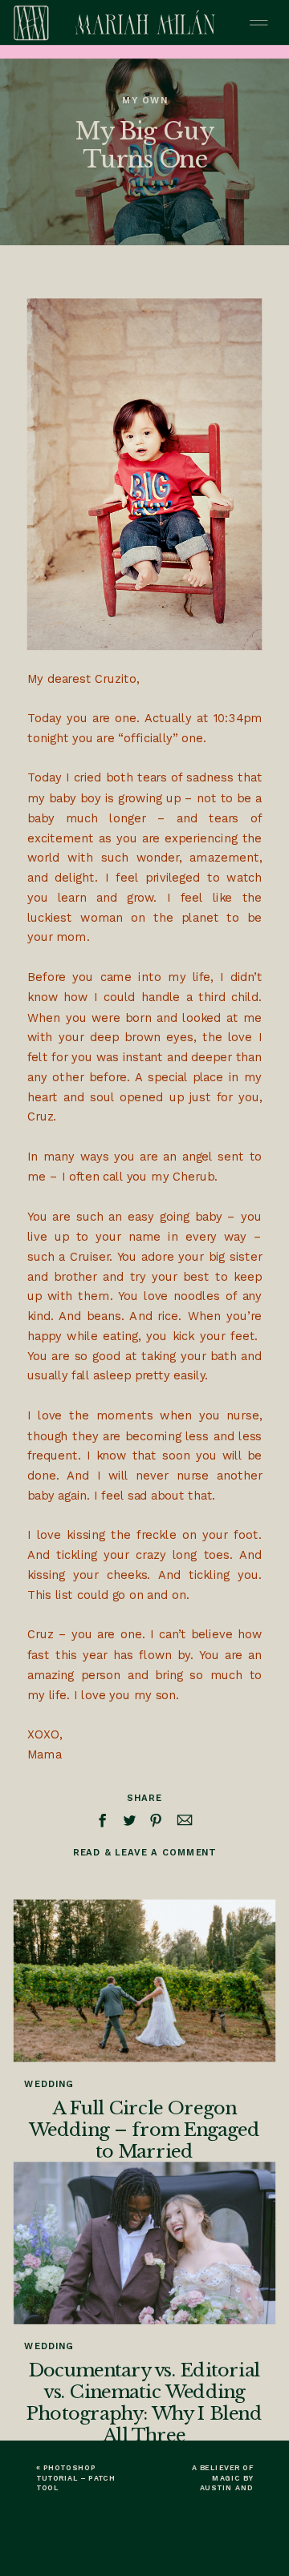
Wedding (49, 2084)
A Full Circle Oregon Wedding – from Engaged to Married (144, 2130)
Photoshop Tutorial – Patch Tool (76, 2478)
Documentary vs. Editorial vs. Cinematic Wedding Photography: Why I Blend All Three (144, 2403)
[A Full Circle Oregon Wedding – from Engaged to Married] (144, 1981)
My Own (144, 100)
